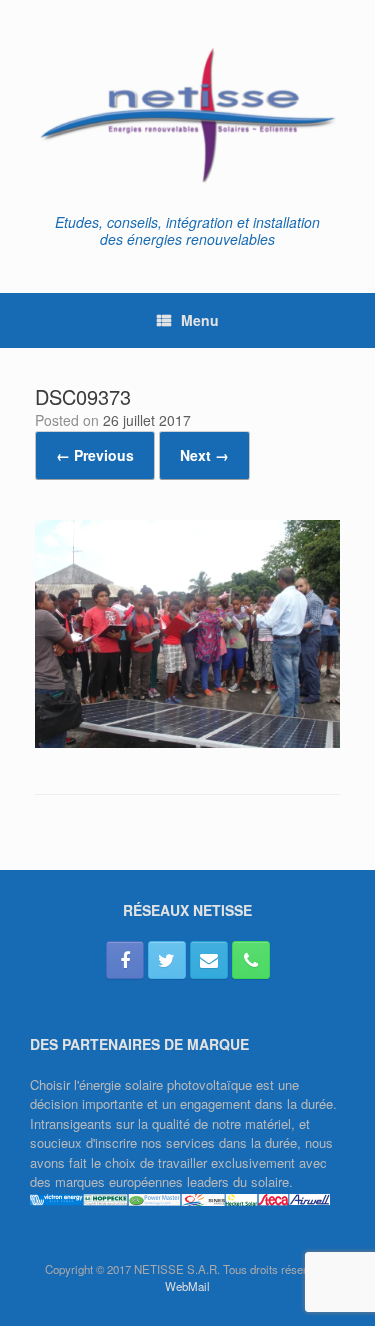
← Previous (95, 455)
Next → (204, 455)
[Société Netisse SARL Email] (209, 960)
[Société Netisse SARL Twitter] (167, 960)
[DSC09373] (187, 742)
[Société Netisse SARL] (187, 114)
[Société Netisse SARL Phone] (251, 960)
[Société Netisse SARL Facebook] (125, 960)
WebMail (187, 1286)
